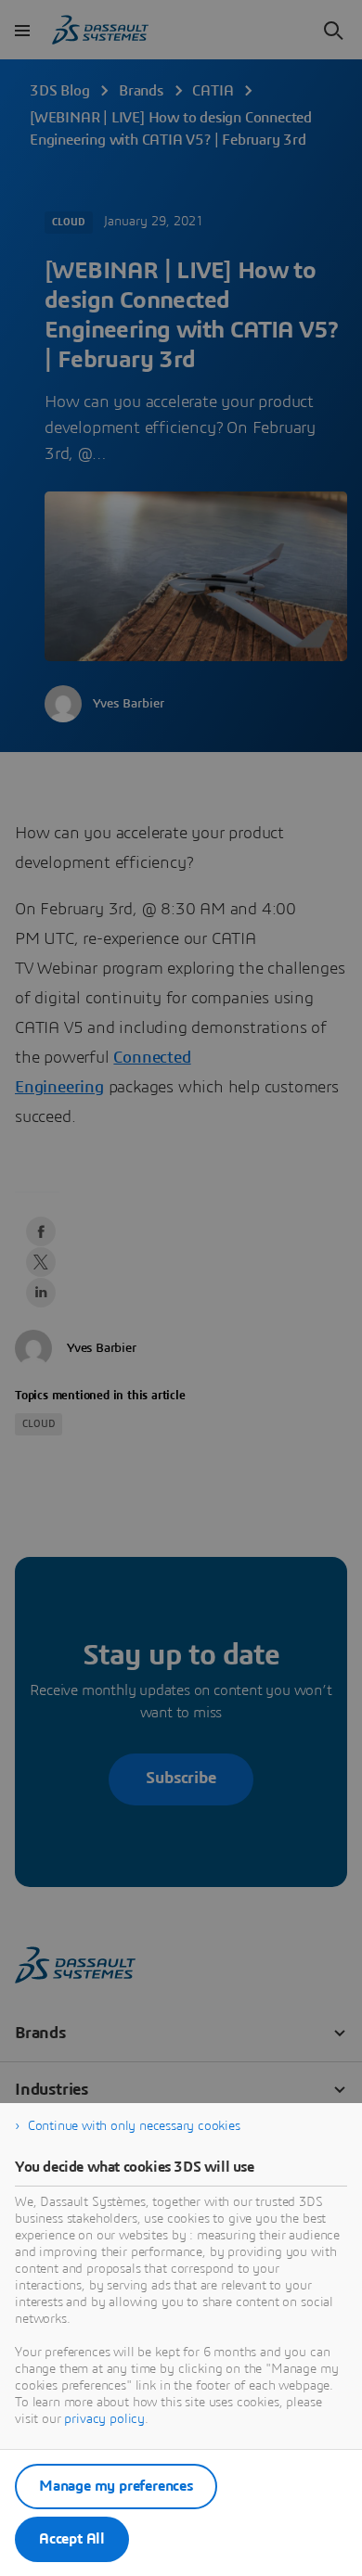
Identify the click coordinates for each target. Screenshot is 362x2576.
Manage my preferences (116, 2486)
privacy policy (104, 2419)
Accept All (72, 2539)
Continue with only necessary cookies (134, 2126)
